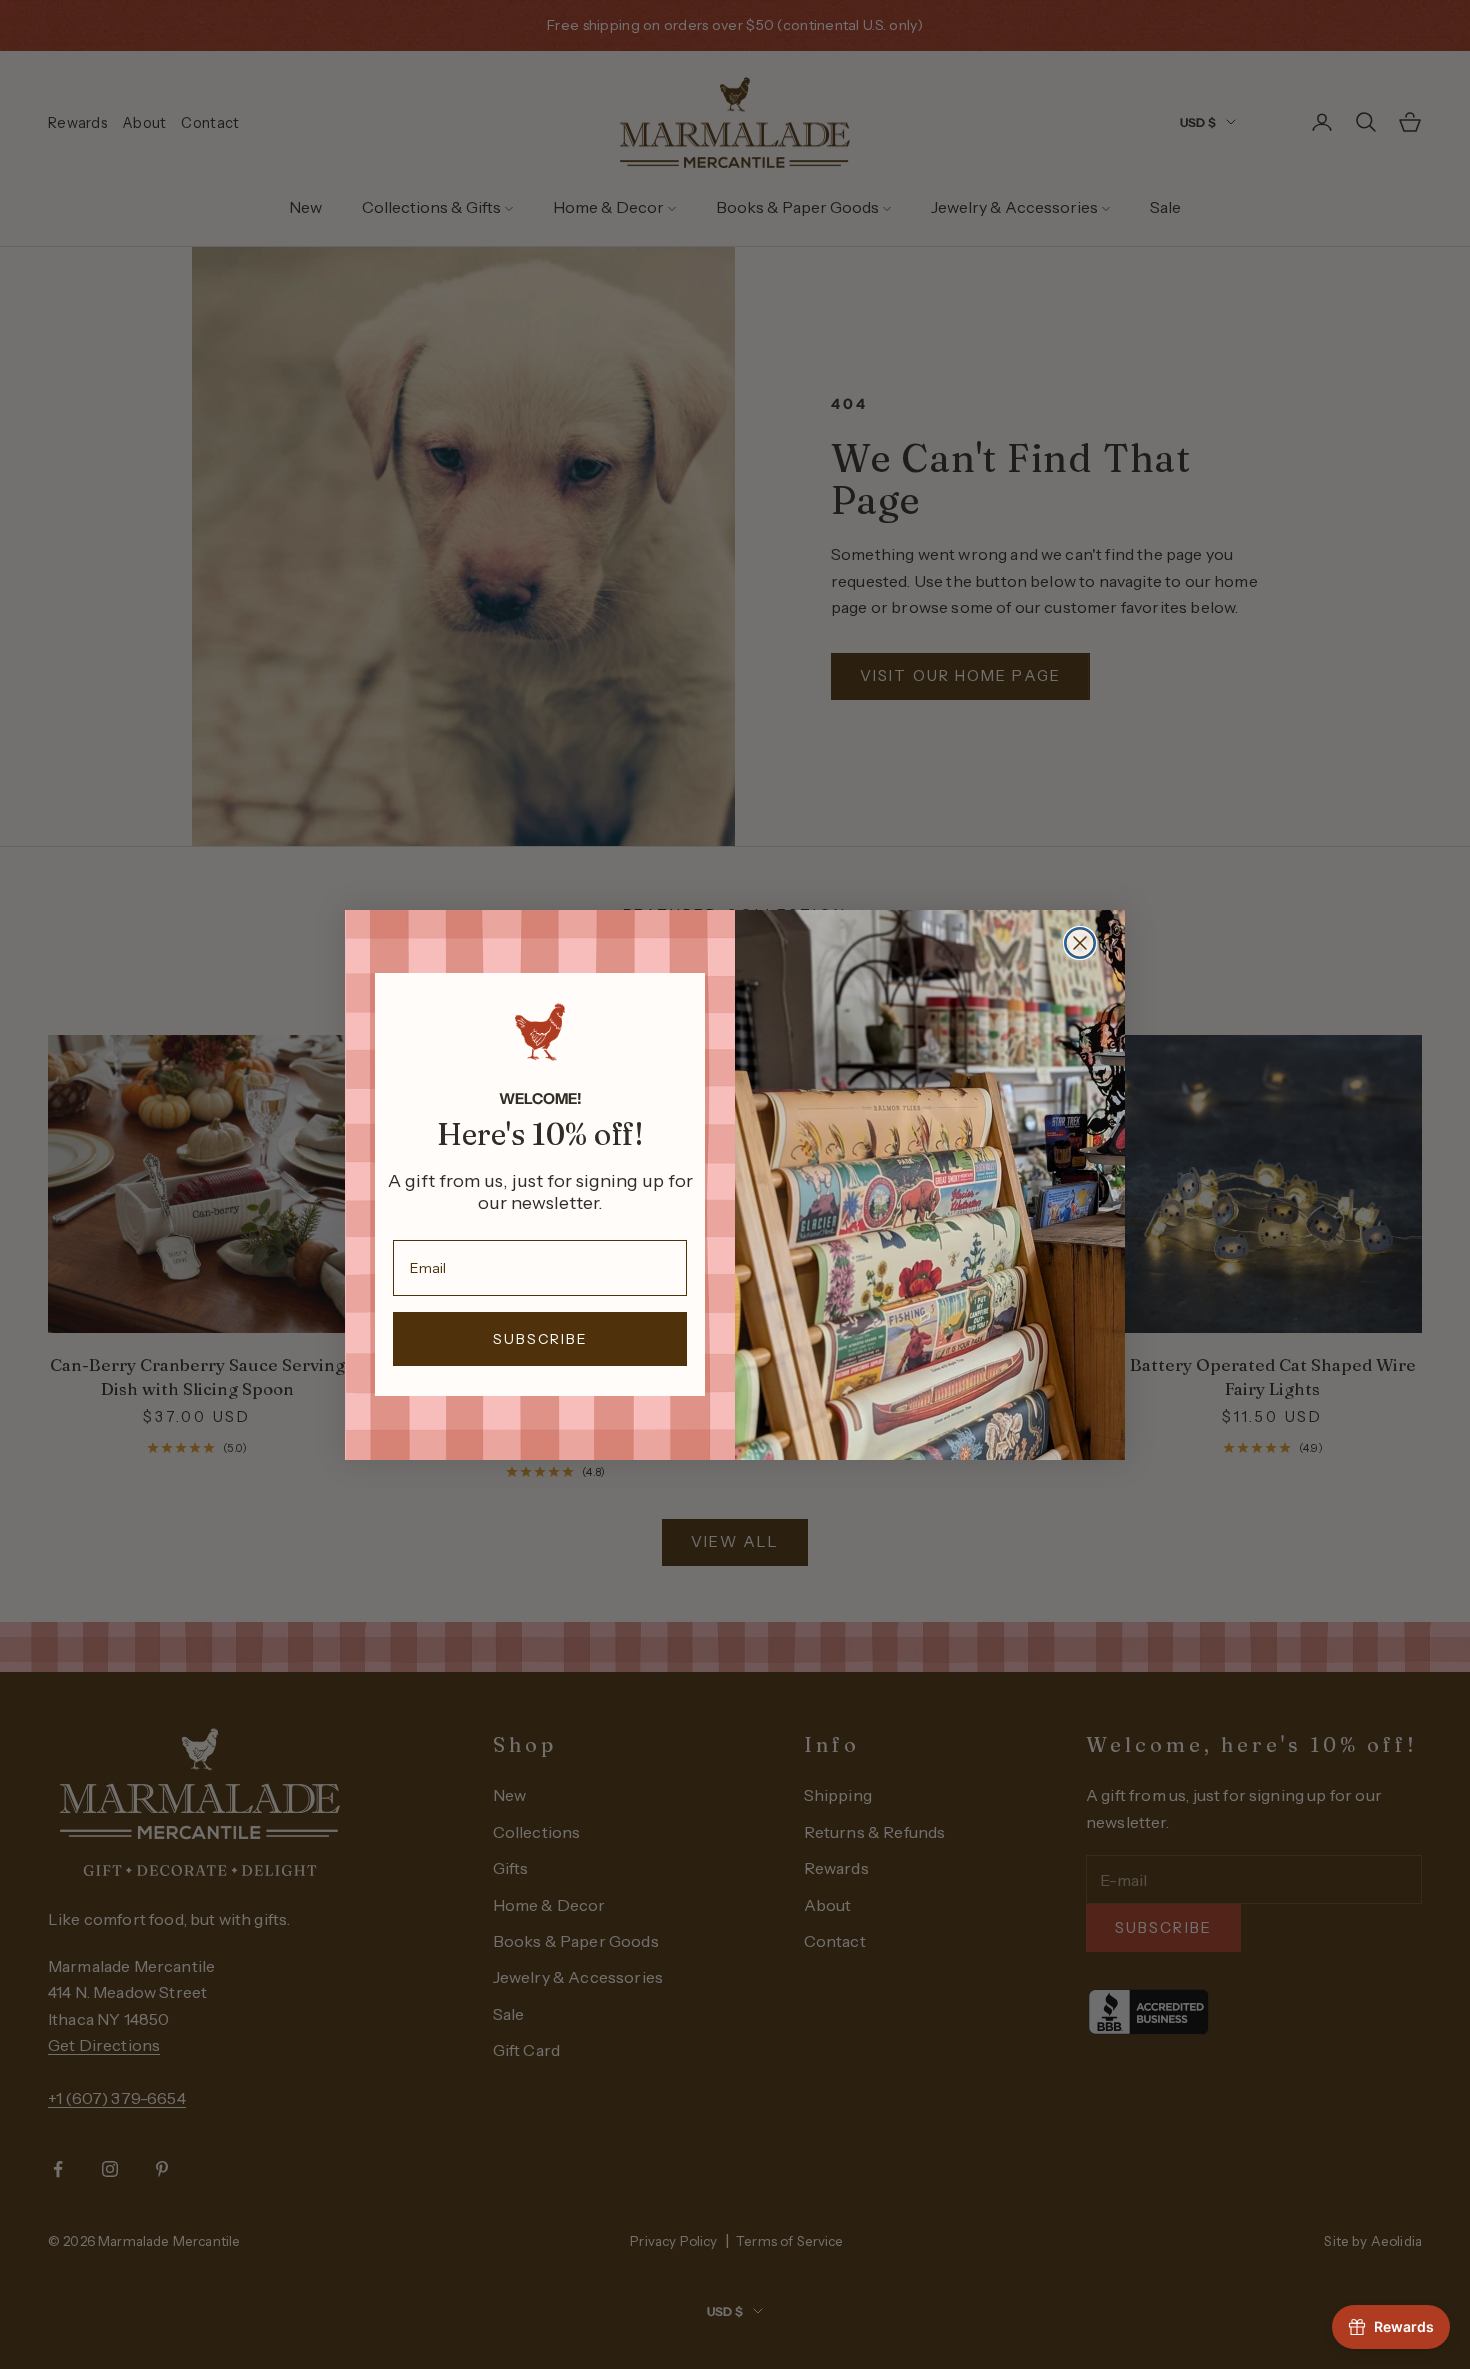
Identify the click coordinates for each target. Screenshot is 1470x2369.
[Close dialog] (1080, 943)
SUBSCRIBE (540, 1339)
